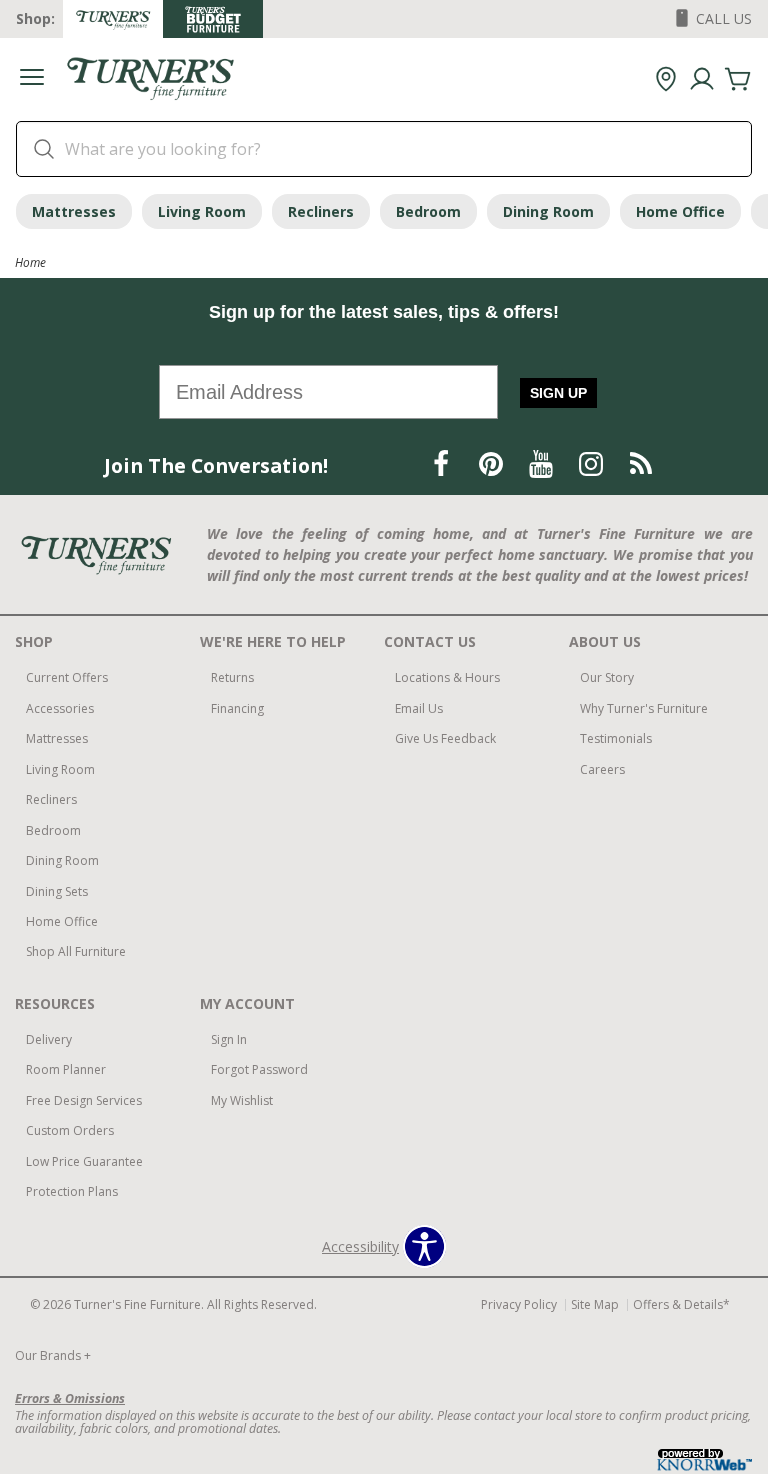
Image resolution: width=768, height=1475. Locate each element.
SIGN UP (558, 393)
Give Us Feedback (445, 738)
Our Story (607, 677)
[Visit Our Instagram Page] (593, 464)
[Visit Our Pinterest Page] (493, 464)
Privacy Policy (519, 1304)
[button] (32, 79)
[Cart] (738, 80)
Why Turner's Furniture (644, 708)
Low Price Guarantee (84, 1161)
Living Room (202, 211)
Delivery (49, 1039)
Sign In (229, 1039)
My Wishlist (242, 1100)
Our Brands (53, 1355)
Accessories (60, 708)
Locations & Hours (447, 677)
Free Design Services (84, 1100)
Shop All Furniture (76, 951)
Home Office (680, 211)
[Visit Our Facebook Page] (443, 464)
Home (30, 262)
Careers (602, 769)
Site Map (595, 1304)
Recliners (321, 211)
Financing (237, 708)
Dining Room (548, 211)
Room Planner (66, 1069)
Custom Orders (70, 1130)
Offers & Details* (681, 1304)
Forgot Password (259, 1069)
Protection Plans (72, 1191)
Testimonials (616, 738)
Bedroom (428, 211)
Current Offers (67, 677)
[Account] (702, 80)
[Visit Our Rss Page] (641, 464)
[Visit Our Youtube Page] (543, 464)
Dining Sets (57, 891)
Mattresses (74, 211)
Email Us (419, 708)
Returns (232, 677)
